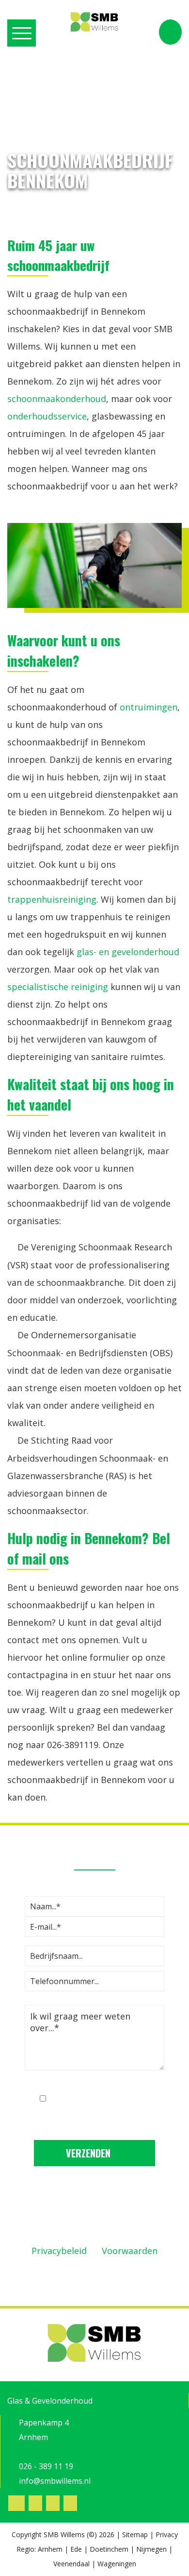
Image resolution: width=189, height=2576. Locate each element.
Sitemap (135, 2534)
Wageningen (117, 2564)
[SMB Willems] (94, 22)
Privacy (167, 2534)
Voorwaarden (130, 2251)
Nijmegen (151, 2549)
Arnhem (50, 2549)
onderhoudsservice (47, 416)
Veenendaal (71, 2564)
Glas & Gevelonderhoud (50, 2401)
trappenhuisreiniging (52, 899)
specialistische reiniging (58, 987)
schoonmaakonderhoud (57, 399)
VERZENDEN (89, 2153)
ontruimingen (149, 707)
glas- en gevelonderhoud (128, 952)
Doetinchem (109, 2549)
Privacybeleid (59, 2251)
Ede (76, 2549)
